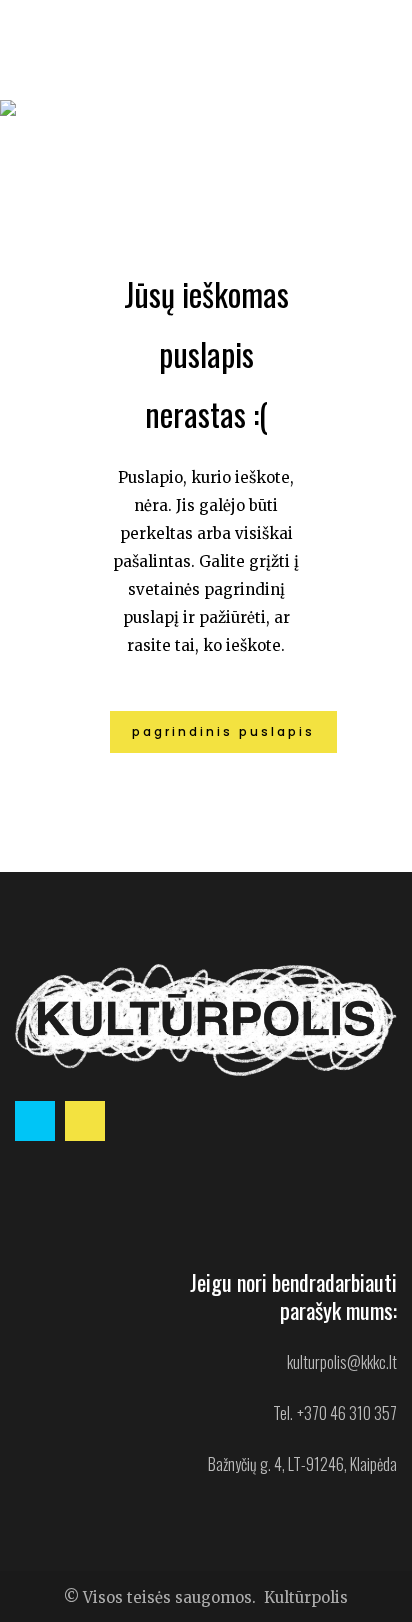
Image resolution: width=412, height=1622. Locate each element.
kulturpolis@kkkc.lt (342, 1362)
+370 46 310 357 (347, 1413)
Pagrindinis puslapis (223, 731)
